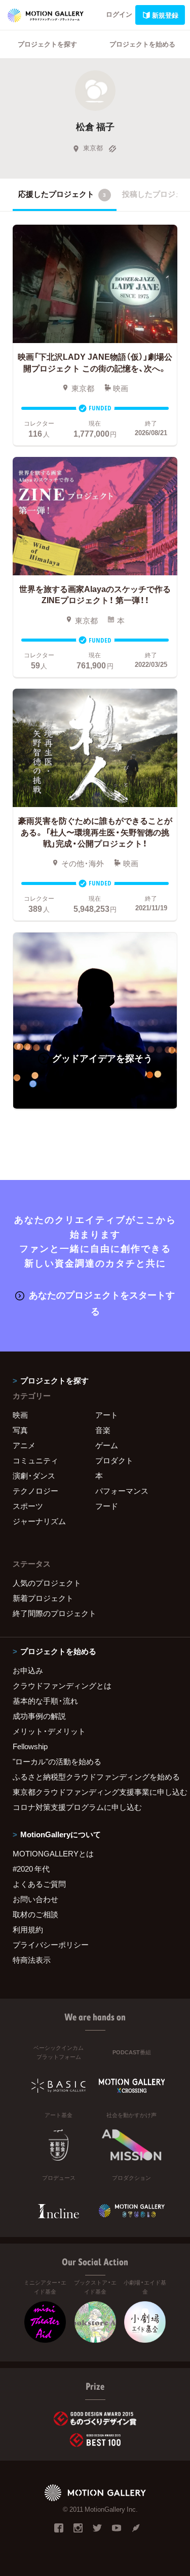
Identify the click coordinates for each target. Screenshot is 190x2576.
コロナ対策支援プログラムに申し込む (77, 1807)
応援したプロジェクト (62, 194)
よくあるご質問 (39, 1884)
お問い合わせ (35, 1899)
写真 (20, 1430)
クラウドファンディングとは (62, 1685)
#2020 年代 (31, 1869)
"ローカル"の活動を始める (57, 1761)
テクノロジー (35, 1491)
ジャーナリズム (39, 1521)
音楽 (103, 1430)
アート (107, 1415)
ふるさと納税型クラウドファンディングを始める (95, 1777)
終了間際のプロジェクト (54, 1613)
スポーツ (28, 1506)
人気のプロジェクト (47, 1583)
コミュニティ (35, 1460)
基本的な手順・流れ (45, 1701)
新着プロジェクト (43, 1598)
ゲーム (107, 1445)
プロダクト (114, 1460)
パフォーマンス (122, 1491)
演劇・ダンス (34, 1475)
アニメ (24, 1445)
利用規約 (28, 1929)
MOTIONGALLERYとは (53, 1853)
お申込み (28, 1670)
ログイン (119, 14)
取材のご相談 (35, 1914)
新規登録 (165, 15)
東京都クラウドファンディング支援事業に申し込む (95, 1792)
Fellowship (30, 1746)
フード (107, 1506)
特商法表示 (32, 1960)
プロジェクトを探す (47, 44)
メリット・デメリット (49, 1731)
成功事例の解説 (39, 1716)
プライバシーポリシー (51, 1945)
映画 (20, 1415)
